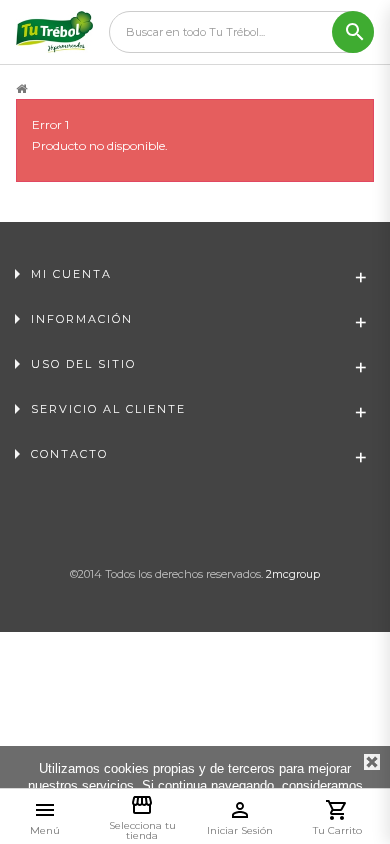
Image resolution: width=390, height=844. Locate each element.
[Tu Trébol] (54, 32)
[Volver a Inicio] (21, 89)
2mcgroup (293, 574)
